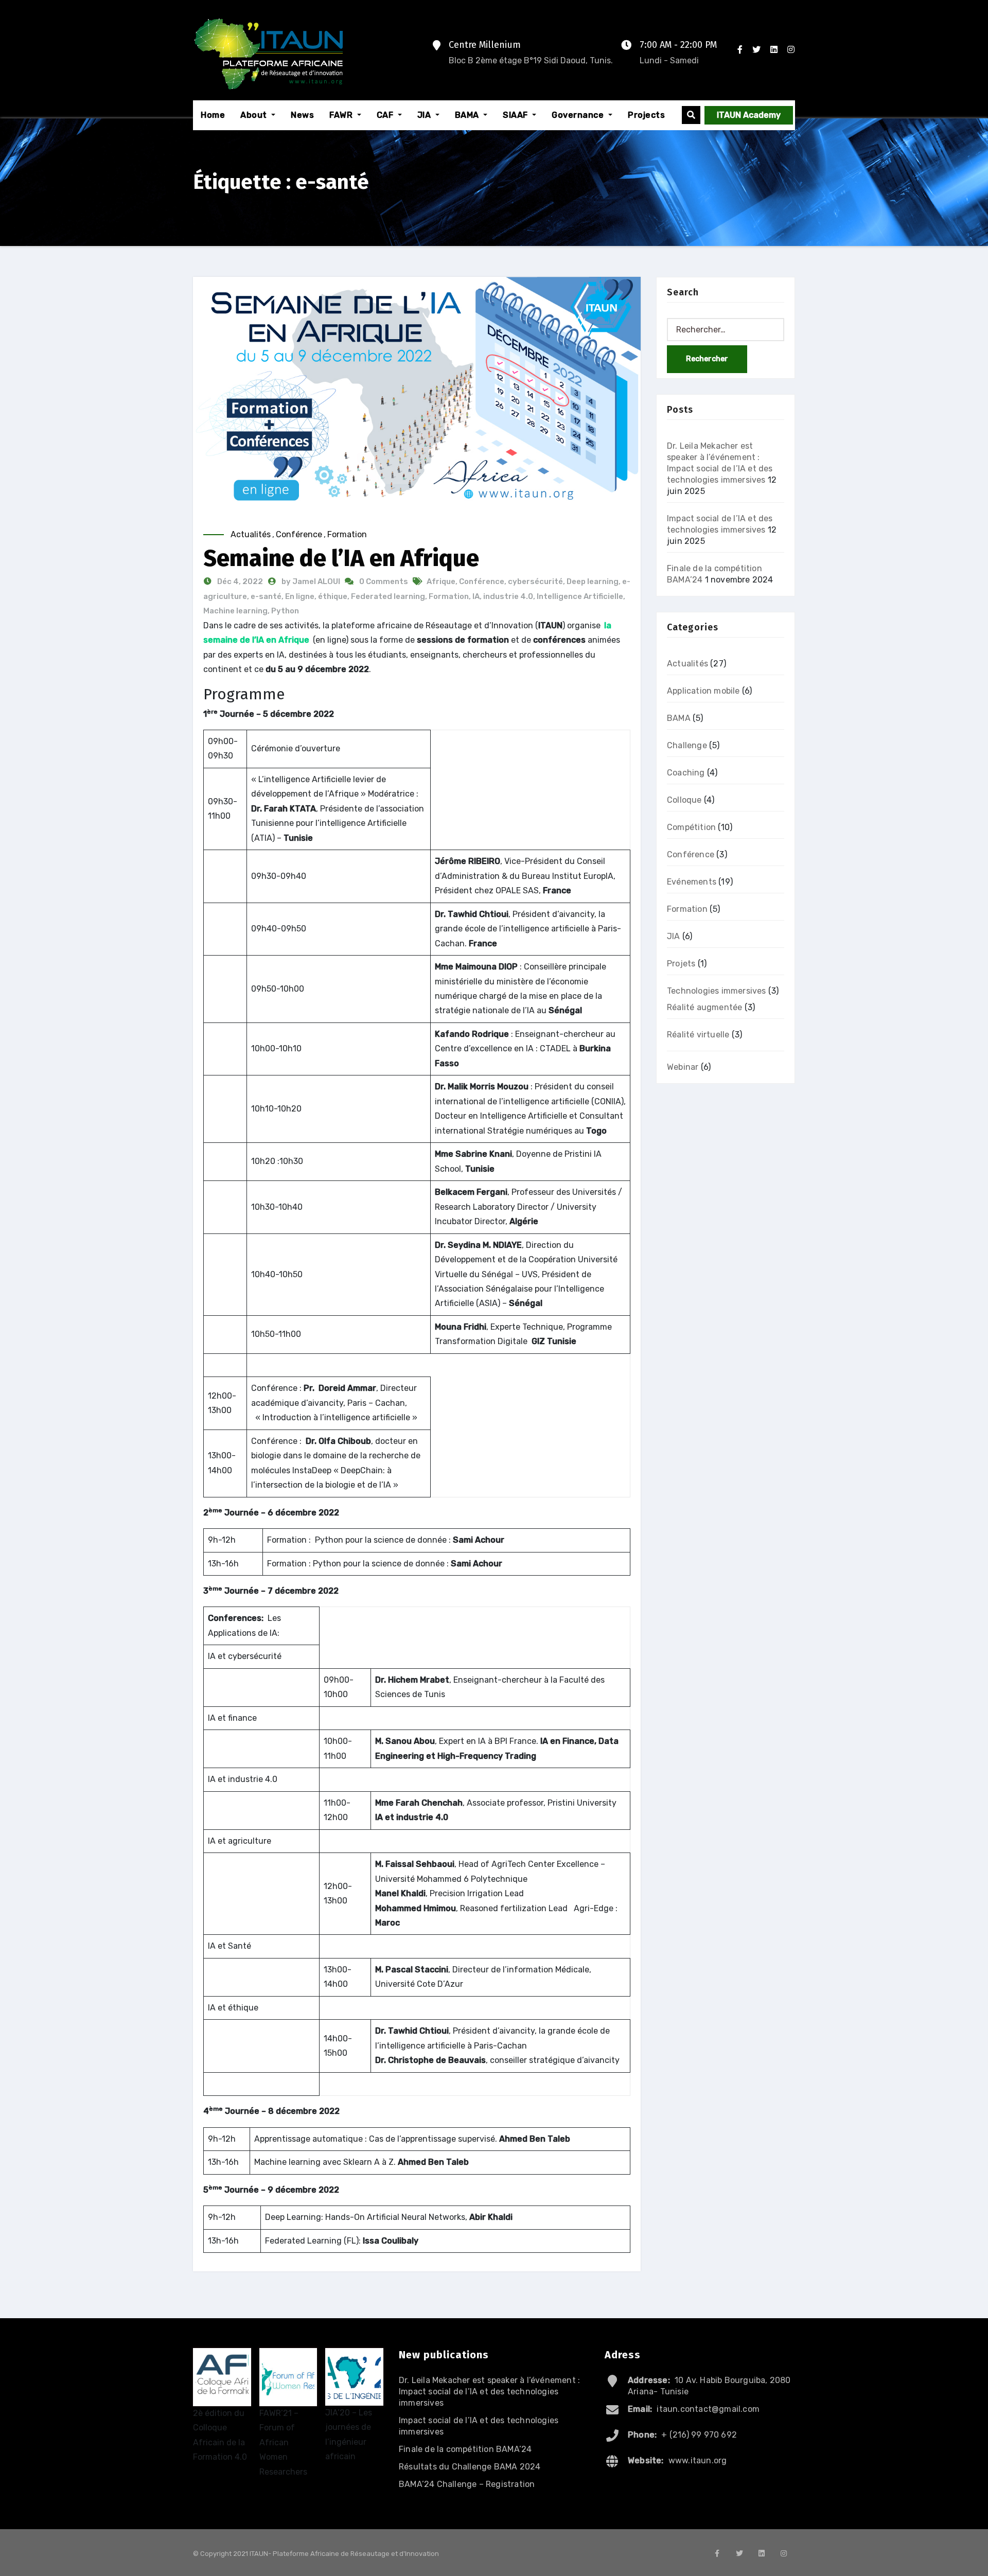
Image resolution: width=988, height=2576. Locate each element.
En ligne (300, 596)
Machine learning (235, 611)
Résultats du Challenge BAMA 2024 (470, 2467)
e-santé (266, 596)
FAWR (342, 115)
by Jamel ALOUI (312, 581)
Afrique (441, 581)
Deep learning (593, 581)
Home (213, 115)
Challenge (687, 745)
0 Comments (384, 581)
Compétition (691, 827)
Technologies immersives (717, 991)
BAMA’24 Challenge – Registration (467, 2484)
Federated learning (388, 596)
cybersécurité (535, 581)
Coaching (686, 773)
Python (285, 611)
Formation (347, 534)
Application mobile (703, 691)
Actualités (251, 534)
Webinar (683, 1067)
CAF (386, 115)
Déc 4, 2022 (239, 581)
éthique (333, 596)
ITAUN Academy (749, 115)
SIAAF (516, 115)
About (255, 115)
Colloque (684, 800)
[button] (691, 115)
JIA (425, 115)
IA (476, 596)
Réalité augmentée (704, 1007)
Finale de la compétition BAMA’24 (465, 2449)
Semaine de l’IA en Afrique (341, 558)
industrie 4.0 (508, 596)
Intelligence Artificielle (580, 596)
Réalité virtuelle (698, 1035)
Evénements (692, 882)
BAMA (468, 115)
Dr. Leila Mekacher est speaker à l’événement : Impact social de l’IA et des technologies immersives (489, 2392)
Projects (646, 115)
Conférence (299, 534)
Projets (681, 964)
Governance (579, 115)
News (302, 115)
